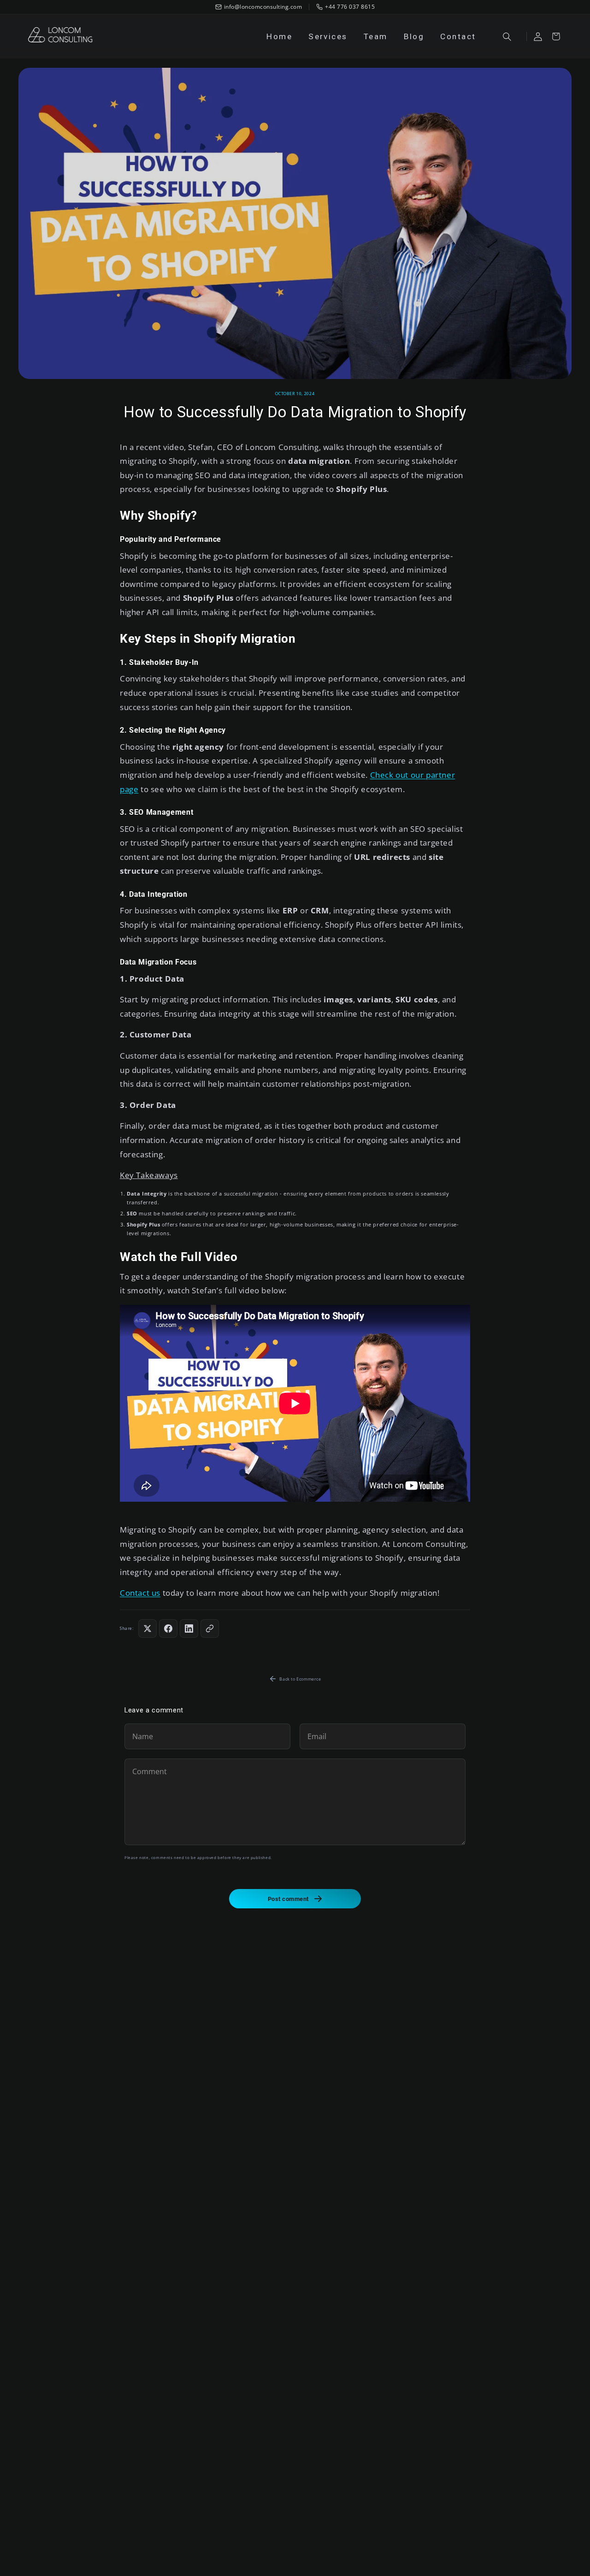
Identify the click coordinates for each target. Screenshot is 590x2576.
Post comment (288, 1899)
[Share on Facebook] (168, 1629)
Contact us (140, 1593)
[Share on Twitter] (147, 1629)
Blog (414, 36)
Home (279, 36)
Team (376, 36)
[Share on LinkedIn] (189, 1629)
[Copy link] (210, 1629)
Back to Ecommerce (300, 1679)
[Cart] (556, 36)
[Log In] (538, 36)
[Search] (507, 36)
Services (328, 36)
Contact (458, 36)
